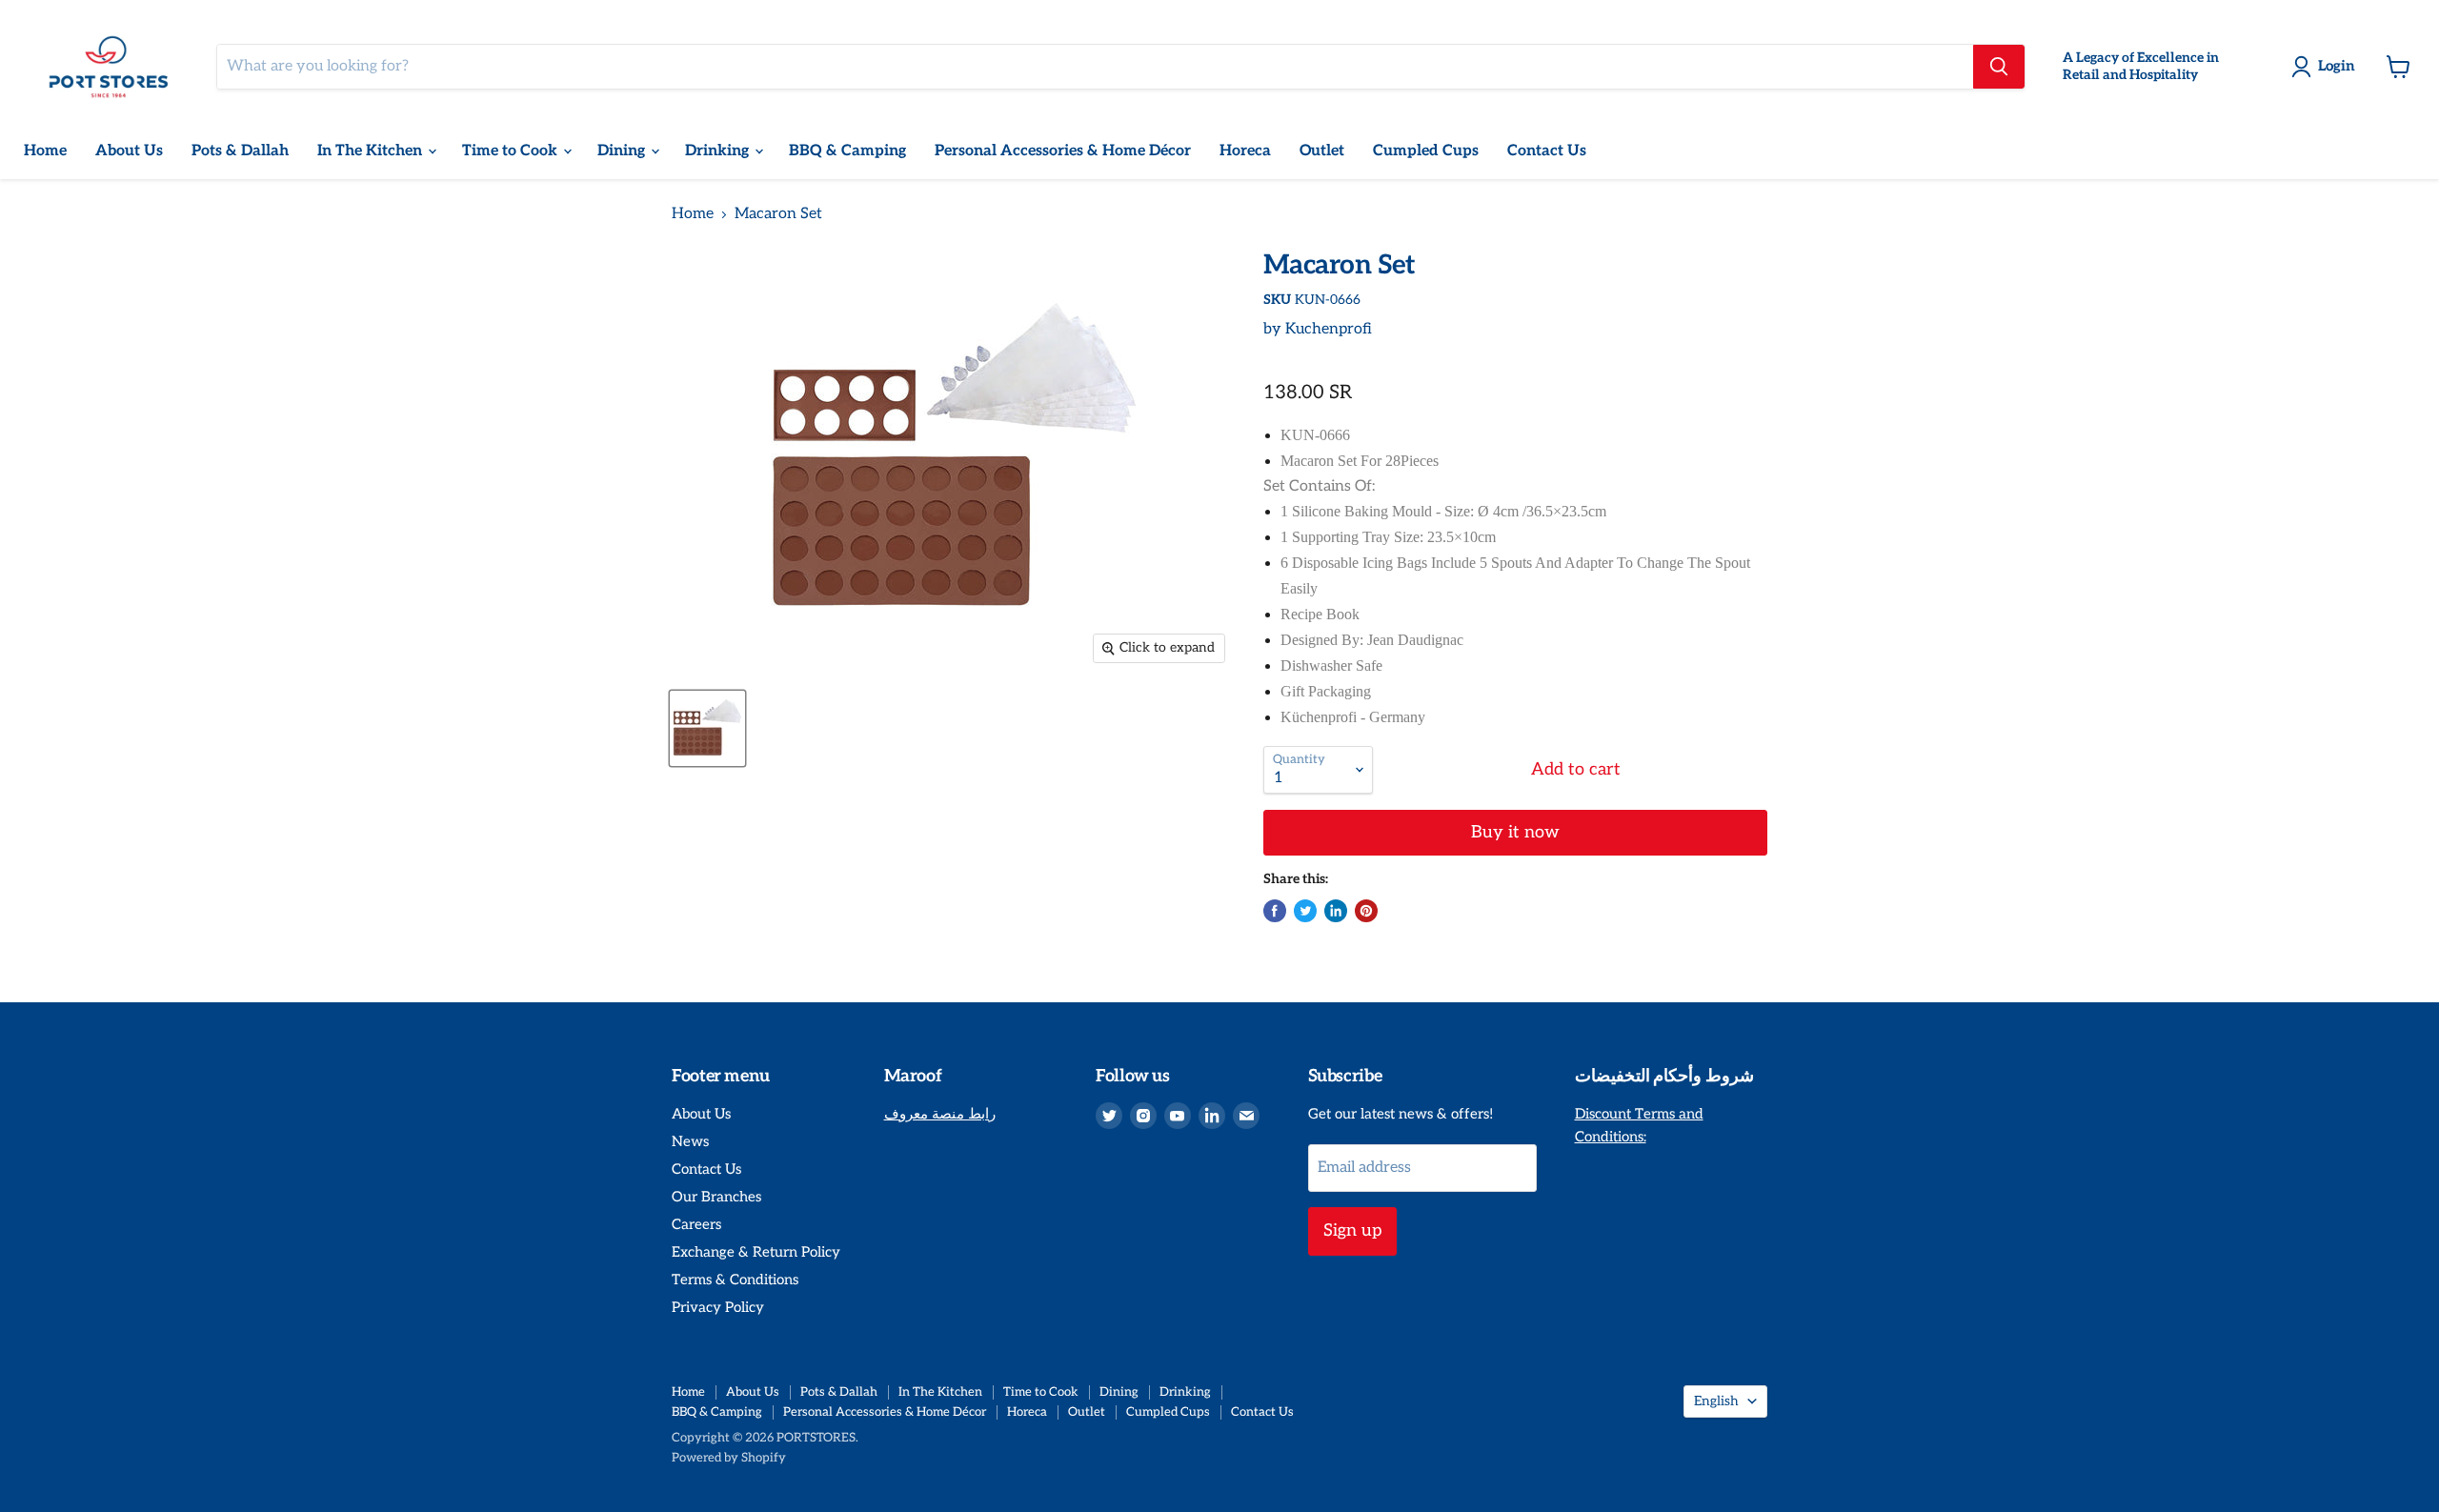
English (1716, 1401)
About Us (129, 151)
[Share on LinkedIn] (1336, 911)
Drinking (719, 151)
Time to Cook (512, 151)
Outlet (1322, 151)
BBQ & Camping (847, 151)
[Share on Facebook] (1275, 911)
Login (2337, 66)
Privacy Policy (718, 1307)
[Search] (1999, 67)
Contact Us (1547, 151)
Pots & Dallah (240, 151)
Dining (623, 151)
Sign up (1352, 1230)
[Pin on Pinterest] (1366, 911)
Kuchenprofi (1329, 329)
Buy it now (1515, 832)
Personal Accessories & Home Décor (1063, 151)
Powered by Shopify (729, 1458)
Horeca (1245, 151)
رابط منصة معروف (940, 1114)
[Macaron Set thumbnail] (707, 728)
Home (45, 151)
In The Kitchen (372, 151)
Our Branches (716, 1197)
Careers (696, 1224)
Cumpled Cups (1426, 151)
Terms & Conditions (735, 1280)
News (690, 1141)
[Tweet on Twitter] (1305, 911)
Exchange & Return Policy (756, 1252)
